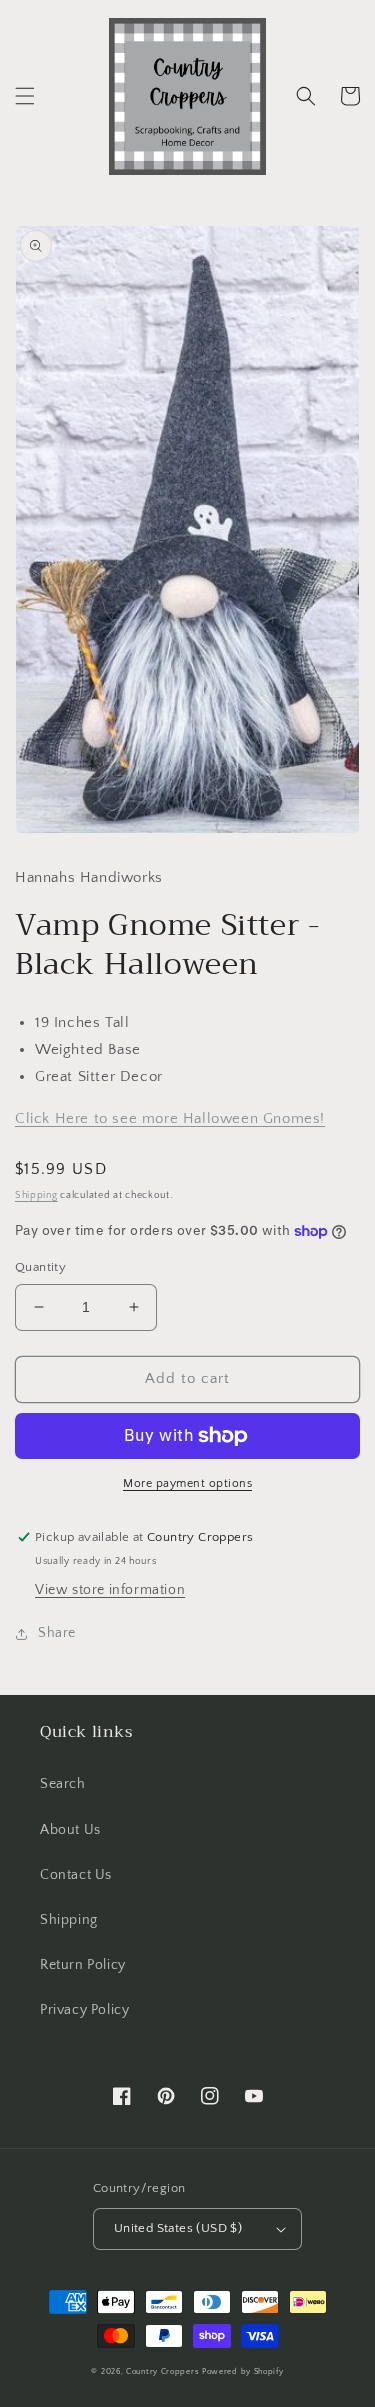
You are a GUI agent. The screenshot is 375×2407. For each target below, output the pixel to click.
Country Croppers (162, 2371)
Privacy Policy (84, 2010)
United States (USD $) (178, 2228)
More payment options (187, 1483)
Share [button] (57, 1633)
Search (63, 1784)
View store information (110, 1590)
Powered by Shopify (243, 2371)
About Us (70, 1830)
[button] (25, 96)
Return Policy (83, 1965)
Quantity (40, 1267)
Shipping (36, 1195)
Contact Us (76, 1875)
